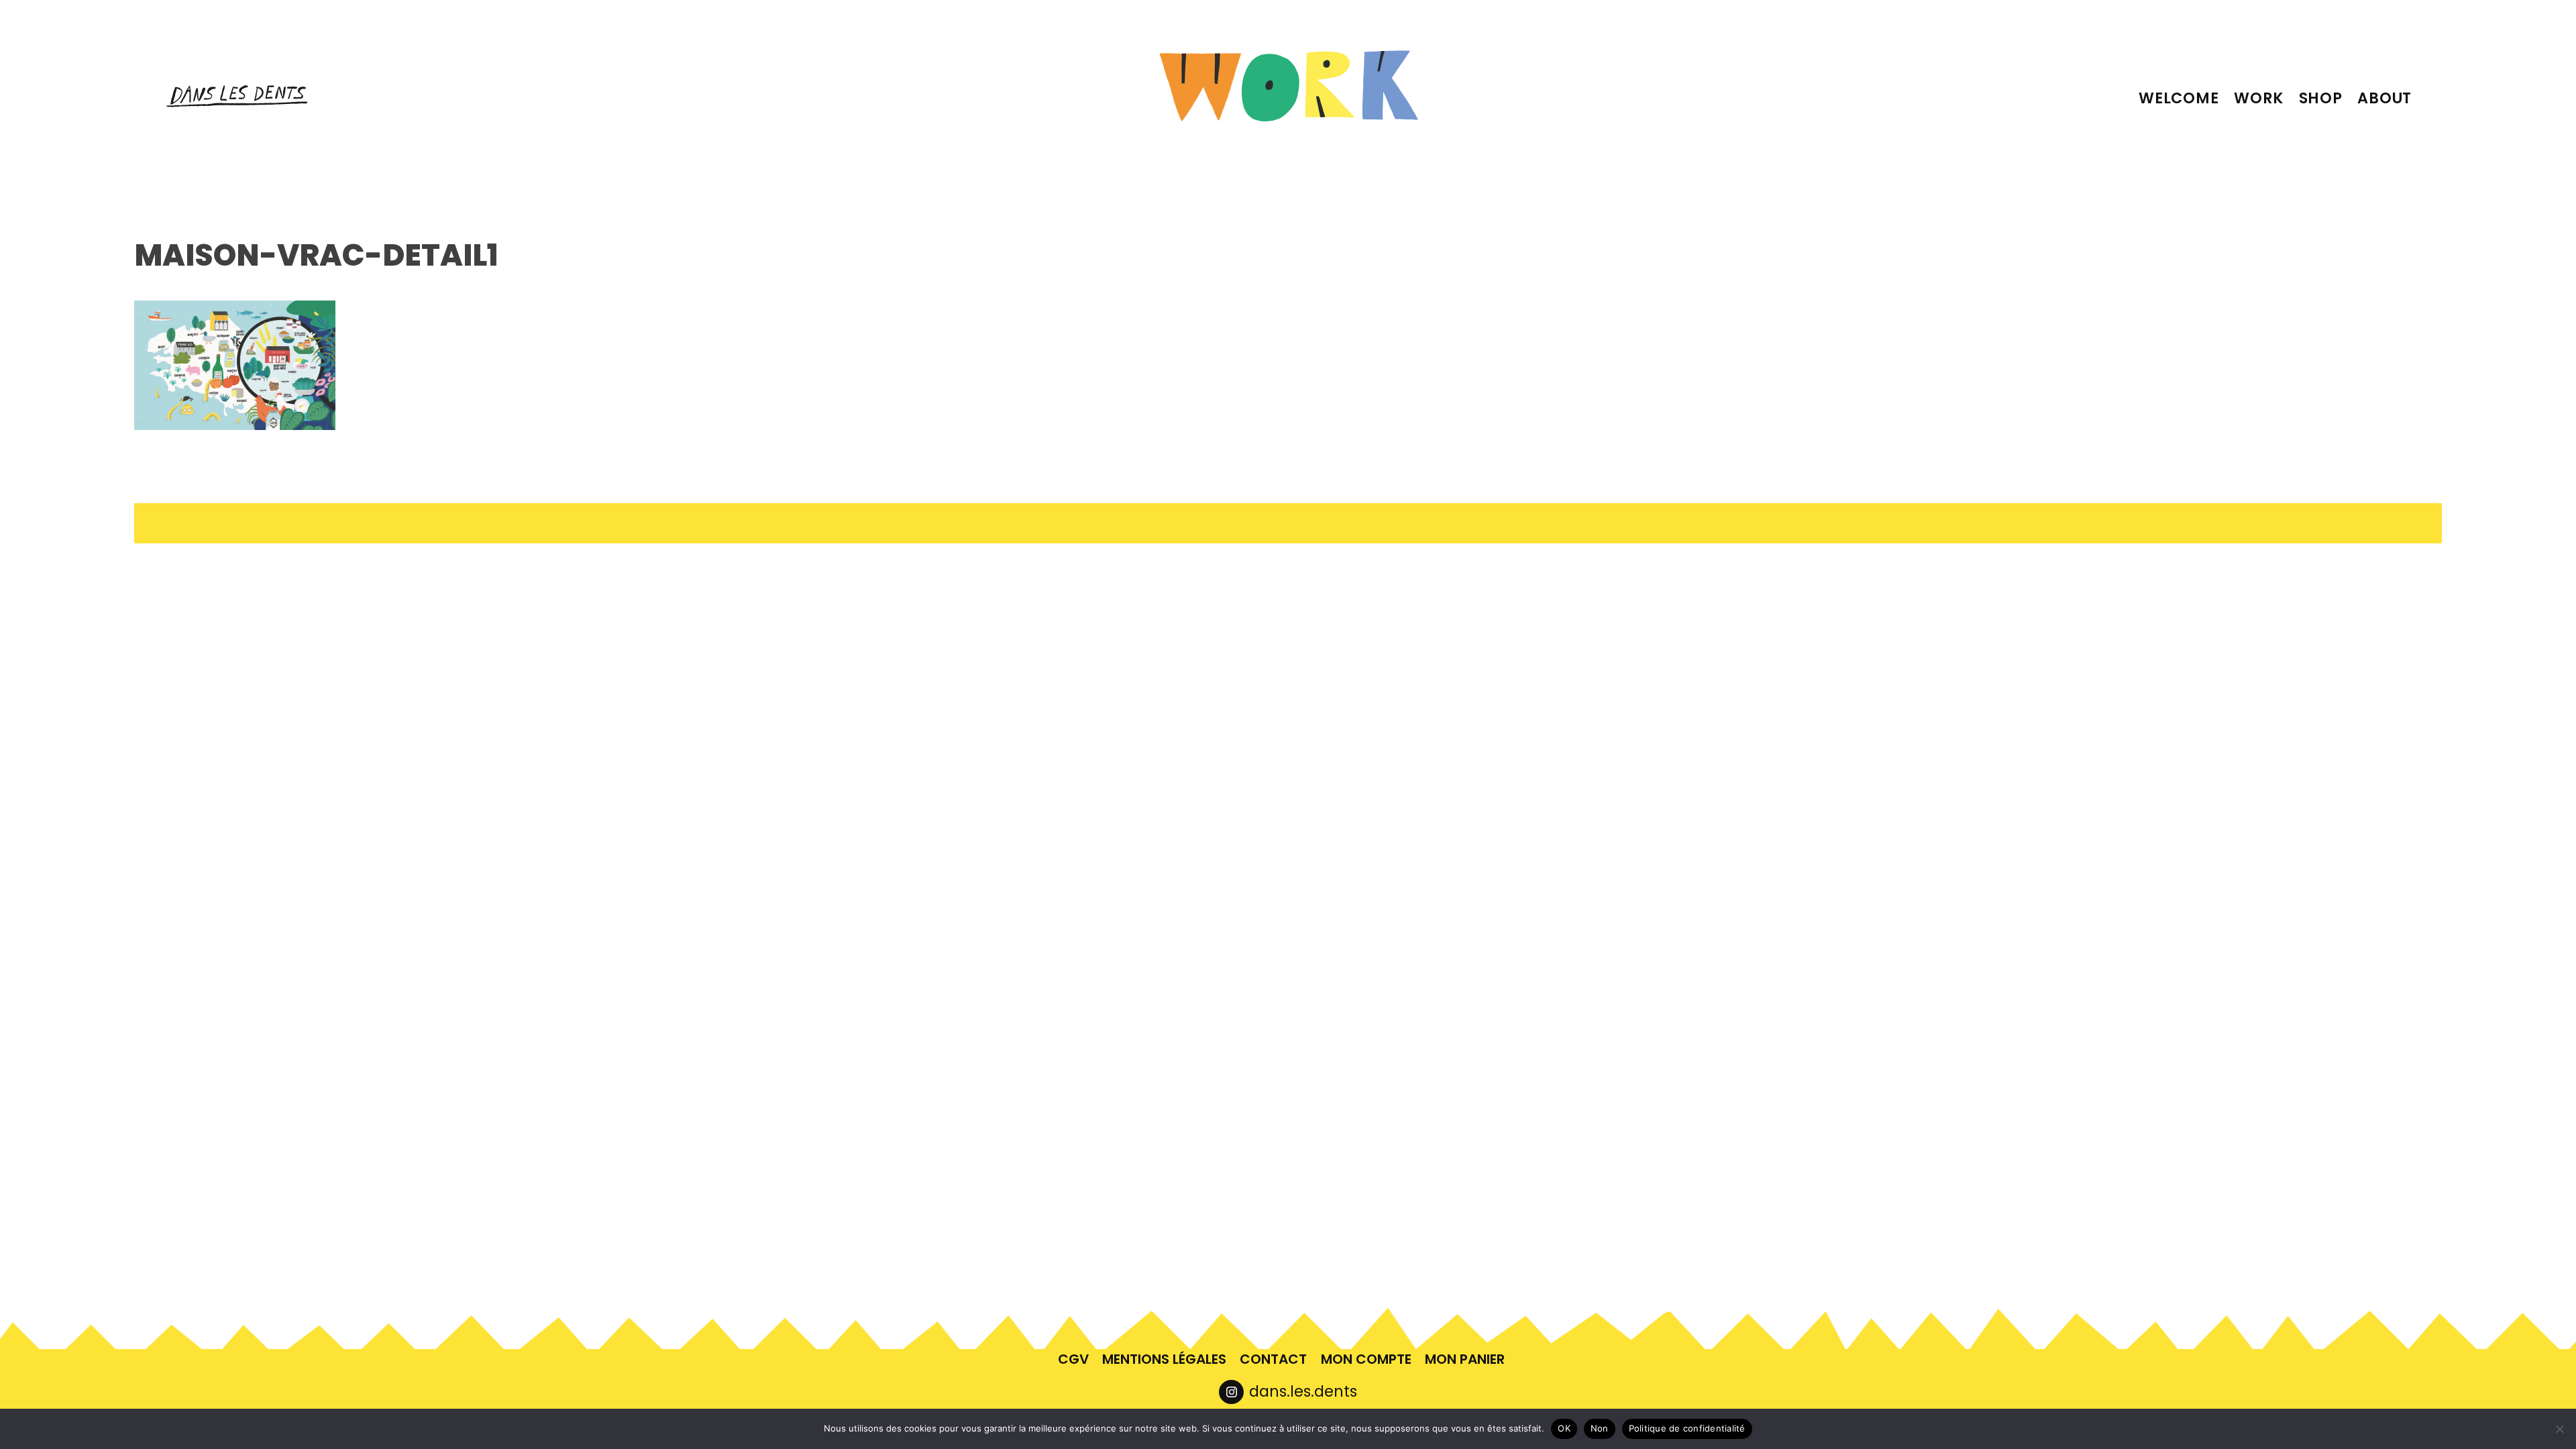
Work (2259, 98)
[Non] (2559, 1429)
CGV (1073, 1359)
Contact (1273, 1359)
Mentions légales (1164, 1359)
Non (1600, 1428)
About (2384, 98)
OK (1564, 1428)
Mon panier (1465, 1359)
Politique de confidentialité (1687, 1428)
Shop (2321, 98)
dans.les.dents (1303, 1391)
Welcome (2179, 98)
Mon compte (1366, 1359)
